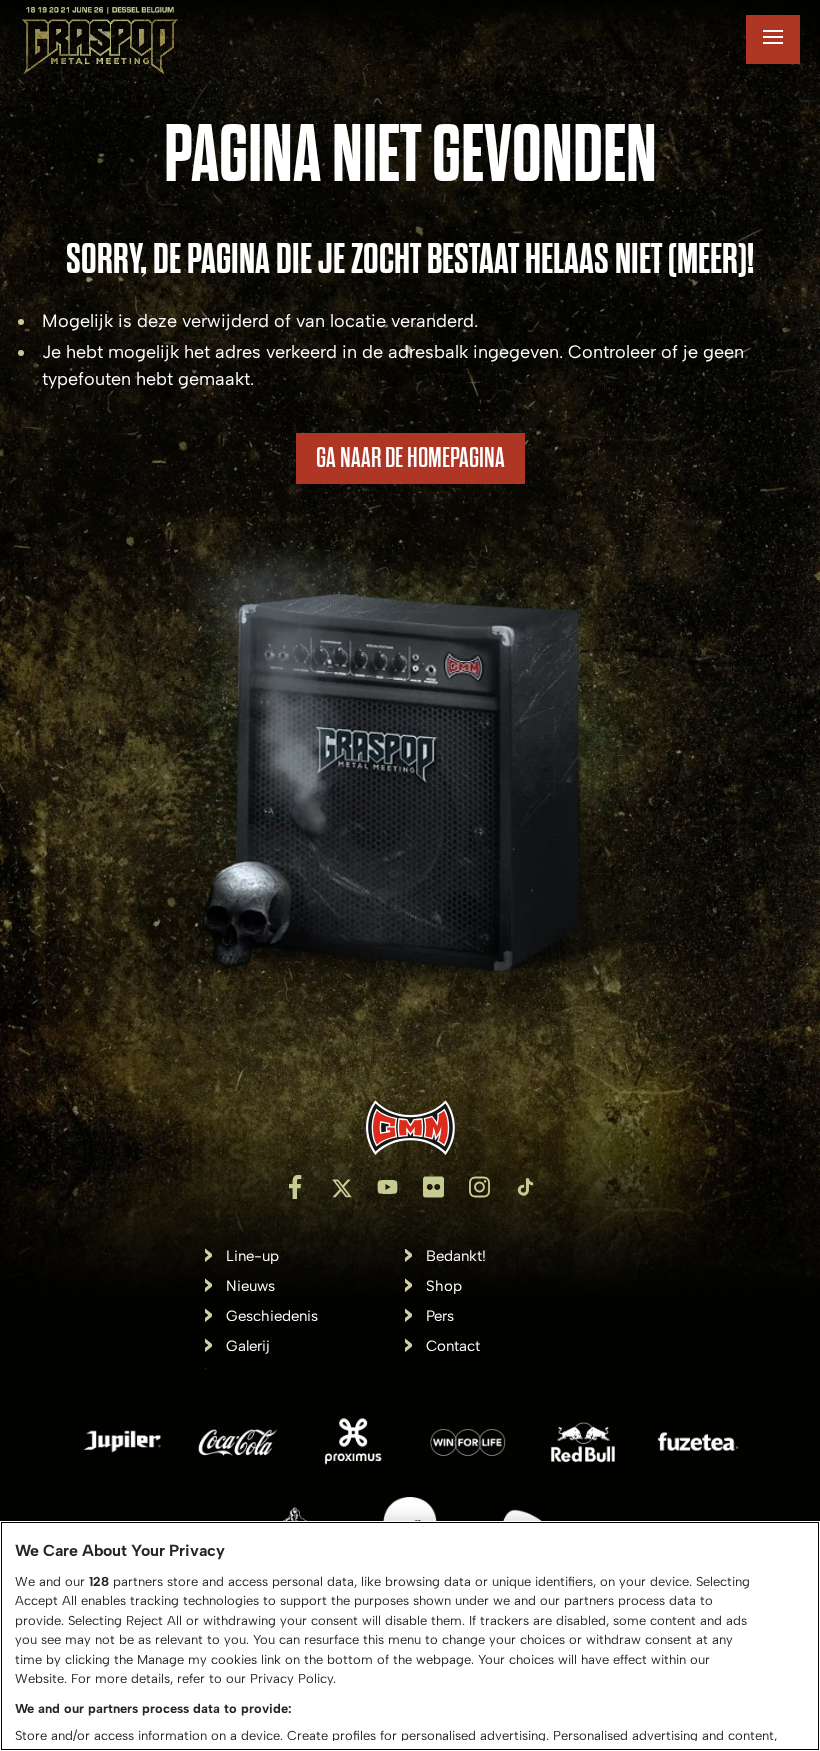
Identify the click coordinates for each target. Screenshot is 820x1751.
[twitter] (341, 1187)
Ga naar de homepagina (410, 458)
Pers (440, 1316)
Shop (444, 1286)
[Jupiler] (123, 1445)
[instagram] (479, 1187)
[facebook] (295, 1187)
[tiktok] (525, 1187)
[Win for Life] (468, 1445)
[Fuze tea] (698, 1445)
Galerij (248, 1346)
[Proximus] (353, 1445)
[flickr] (433, 1187)
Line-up (252, 1256)
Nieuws (250, 1286)
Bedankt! (456, 1256)
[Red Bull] (583, 1445)
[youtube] (387, 1187)
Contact (453, 1346)
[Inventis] (410, 1127)
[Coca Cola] (238, 1445)
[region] (410, 1636)
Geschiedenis (272, 1316)
